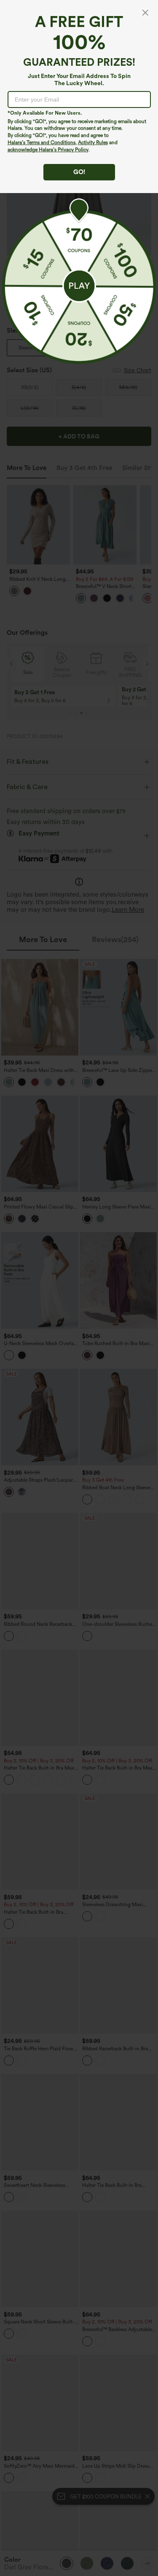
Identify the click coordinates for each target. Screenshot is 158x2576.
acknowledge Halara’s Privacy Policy (48, 150)
